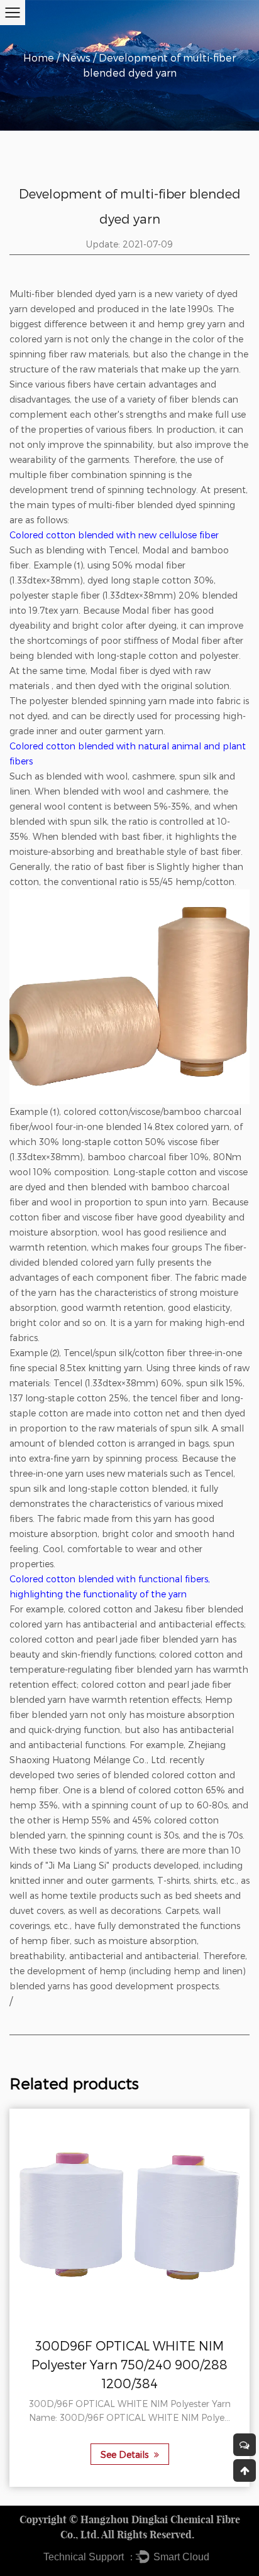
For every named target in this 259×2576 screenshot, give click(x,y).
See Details (126, 2454)
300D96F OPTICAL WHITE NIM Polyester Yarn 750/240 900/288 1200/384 (129, 2364)
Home (39, 57)
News (76, 57)
